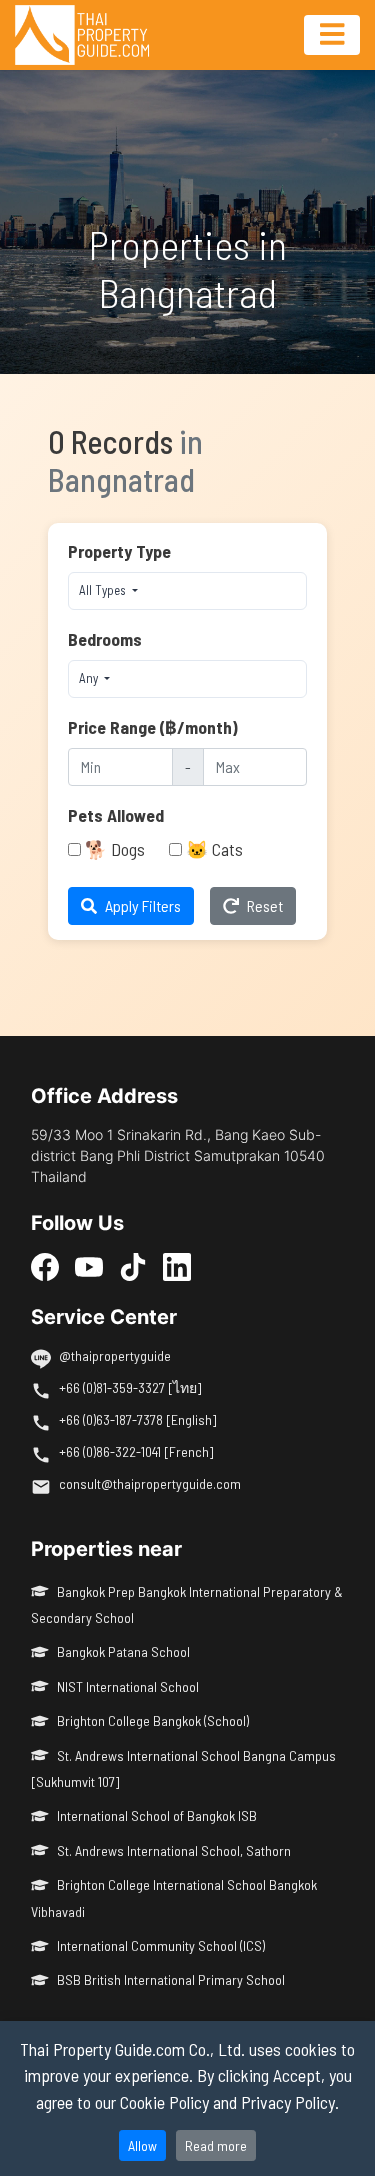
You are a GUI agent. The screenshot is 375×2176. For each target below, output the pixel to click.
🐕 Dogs (115, 849)
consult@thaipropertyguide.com (150, 1483)
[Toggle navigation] (332, 35)
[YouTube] (89, 1266)
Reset (265, 905)
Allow (142, 2145)
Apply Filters (143, 905)
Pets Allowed (116, 815)
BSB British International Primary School (171, 1979)
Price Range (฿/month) (153, 727)
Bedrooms (105, 639)
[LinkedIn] (177, 1266)
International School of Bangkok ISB (157, 1815)
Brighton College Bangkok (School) (153, 1720)
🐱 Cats (214, 849)
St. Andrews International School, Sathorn (174, 1850)
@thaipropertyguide (115, 1355)
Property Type (119, 551)
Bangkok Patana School (123, 1651)
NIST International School (128, 1686)
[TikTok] (133, 1266)
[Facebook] (45, 1266)
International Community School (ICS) (161, 1945)
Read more (216, 2145)
